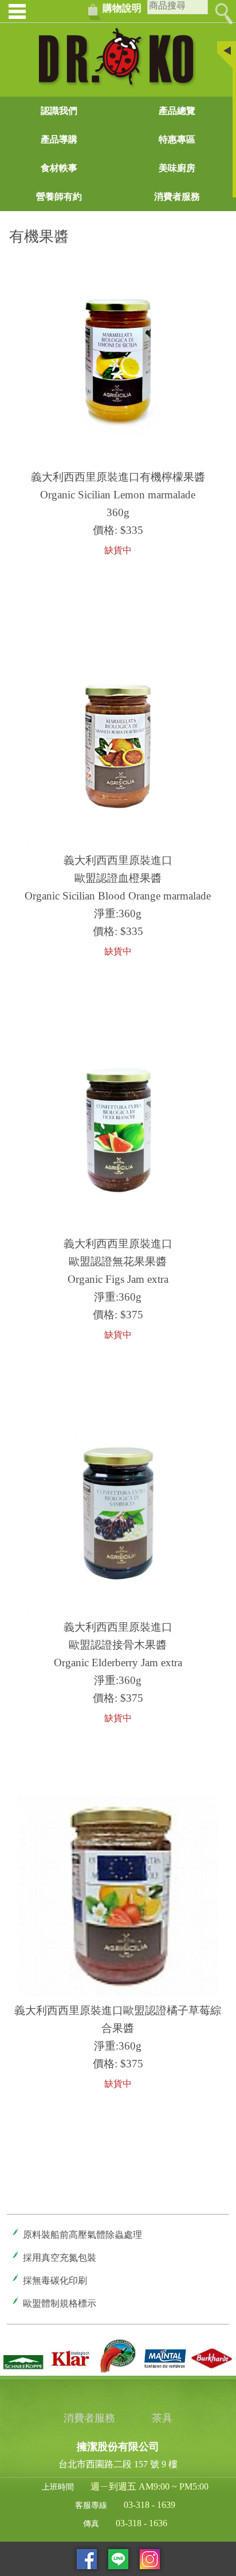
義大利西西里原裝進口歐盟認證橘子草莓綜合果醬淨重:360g (118, 2028)
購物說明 (122, 8)
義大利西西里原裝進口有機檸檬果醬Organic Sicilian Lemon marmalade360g (118, 495)
